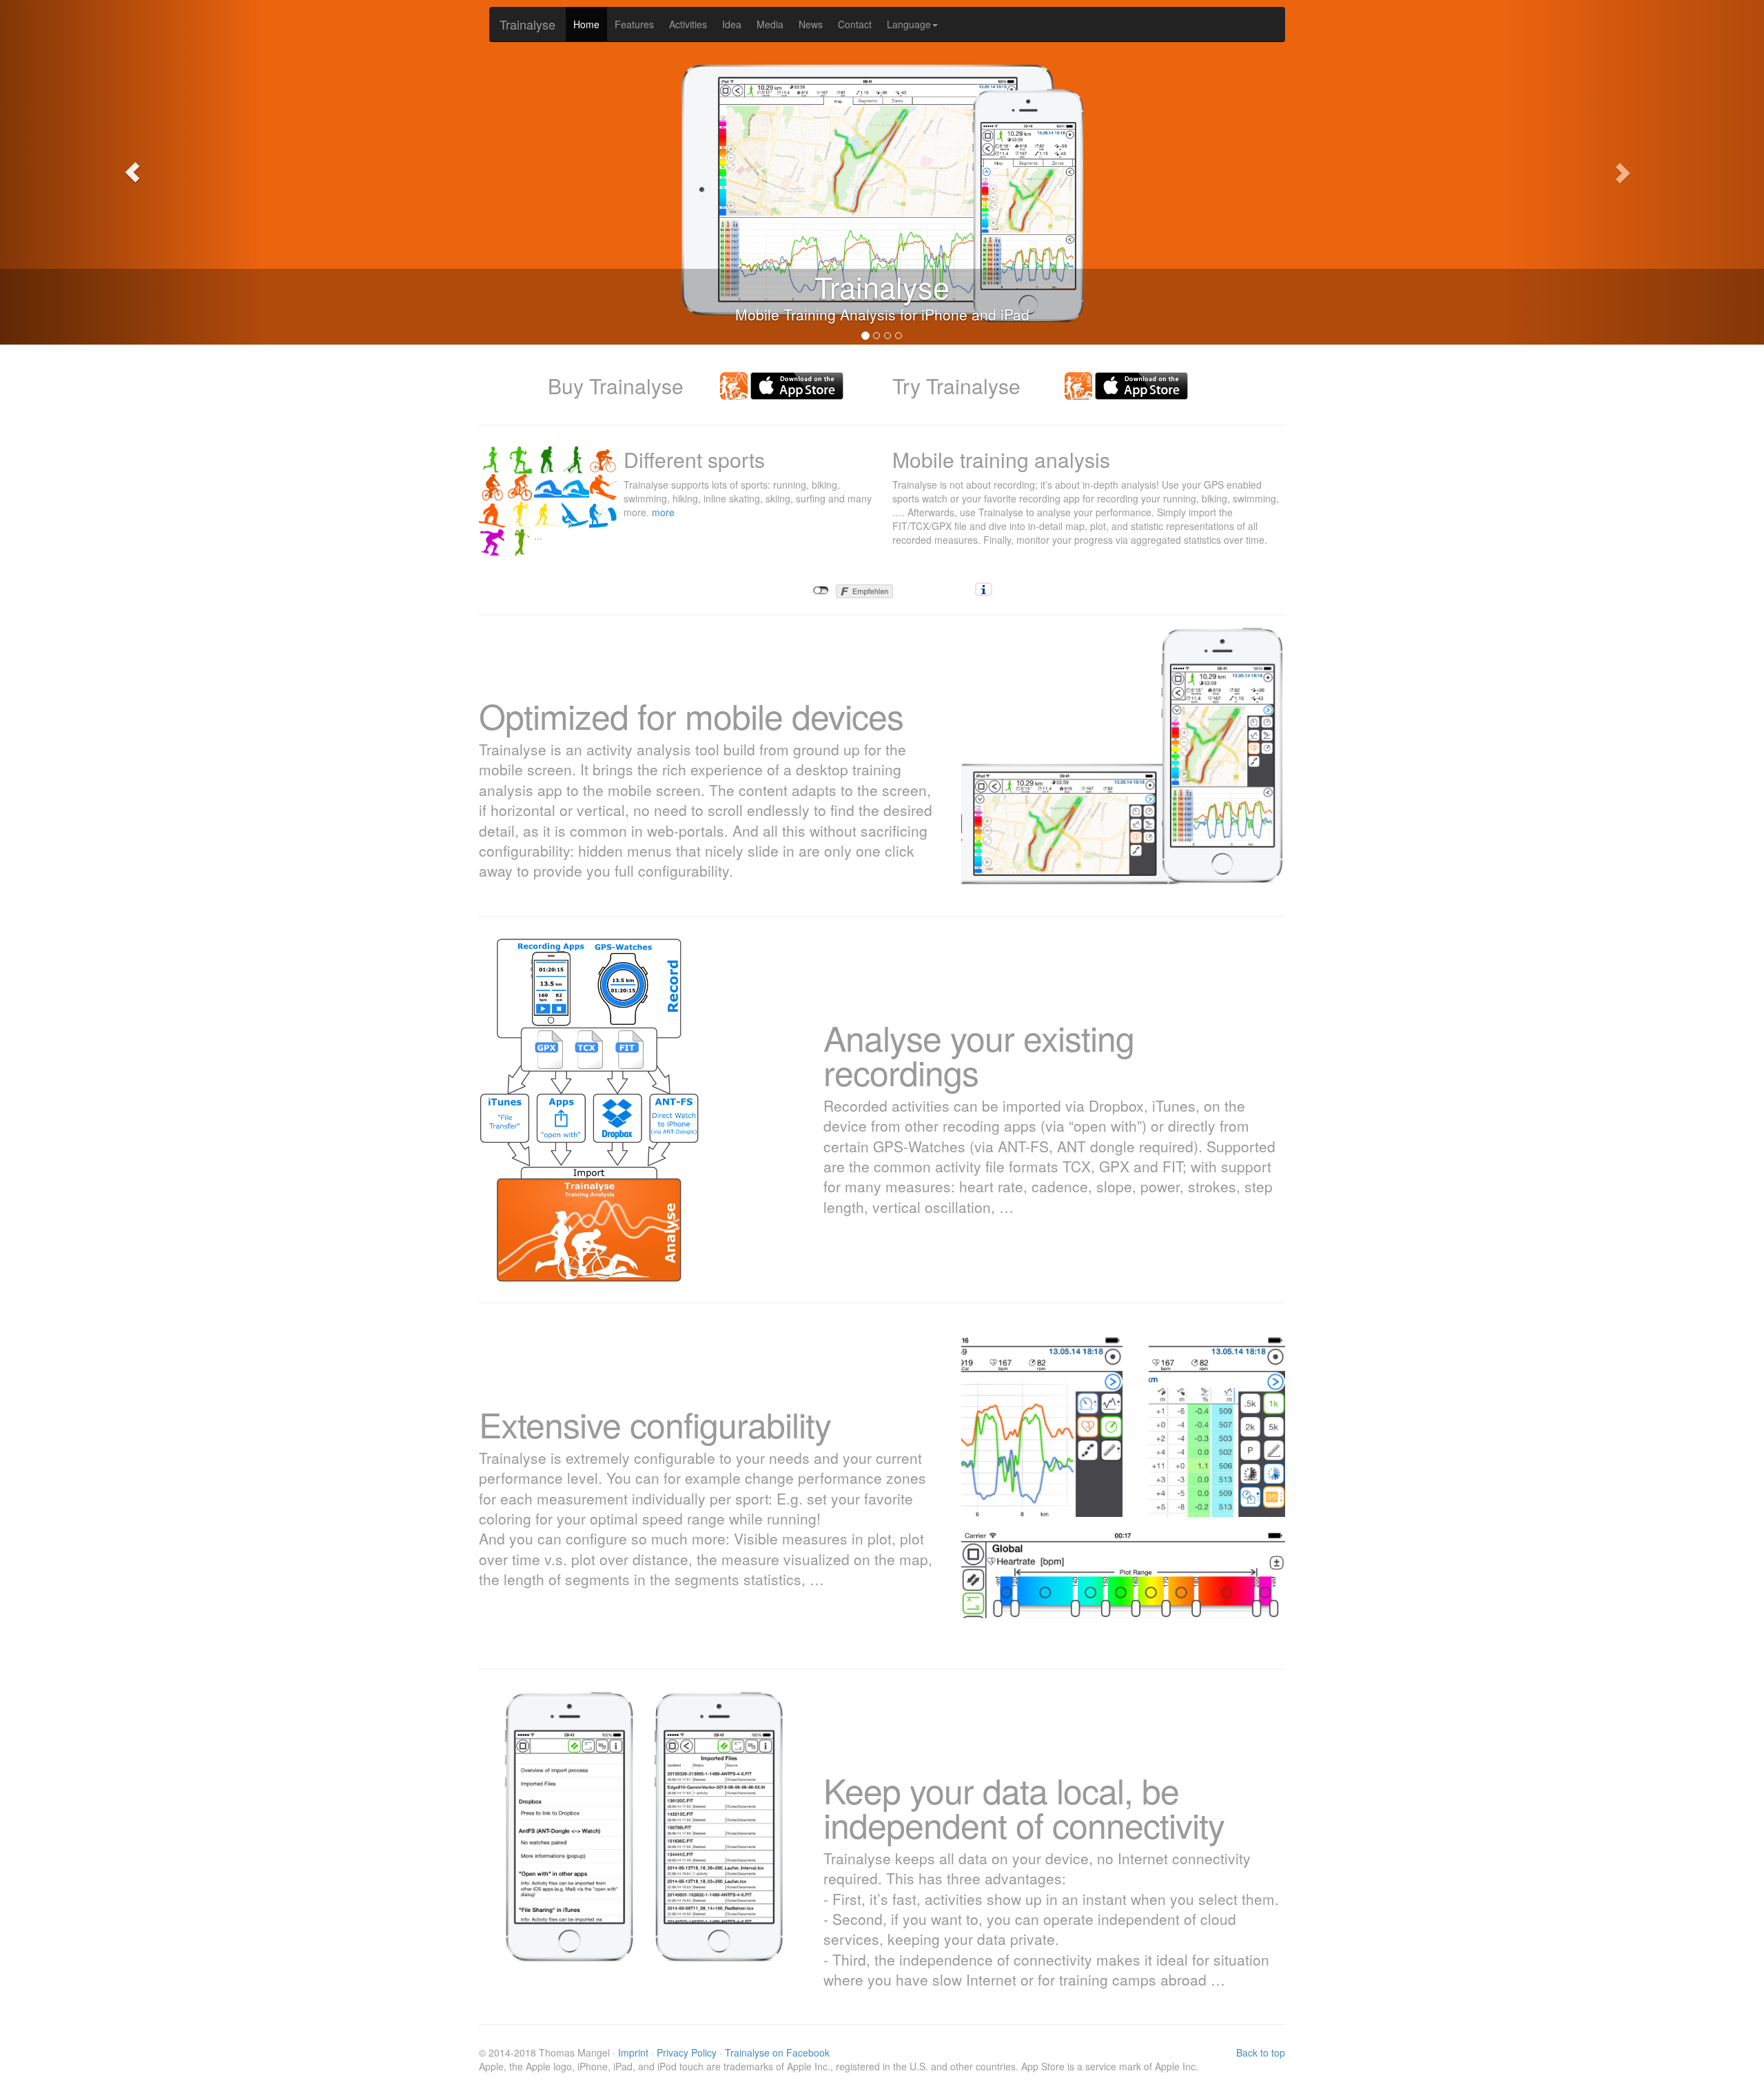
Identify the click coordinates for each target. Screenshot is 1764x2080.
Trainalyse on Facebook (777, 2052)
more (663, 512)
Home (586, 24)
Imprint (633, 2052)
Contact (855, 24)
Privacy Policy (687, 2052)
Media (770, 24)
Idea (732, 24)
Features (634, 24)
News (811, 24)
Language (909, 24)
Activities (688, 24)
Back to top (1261, 2052)
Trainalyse (527, 24)
